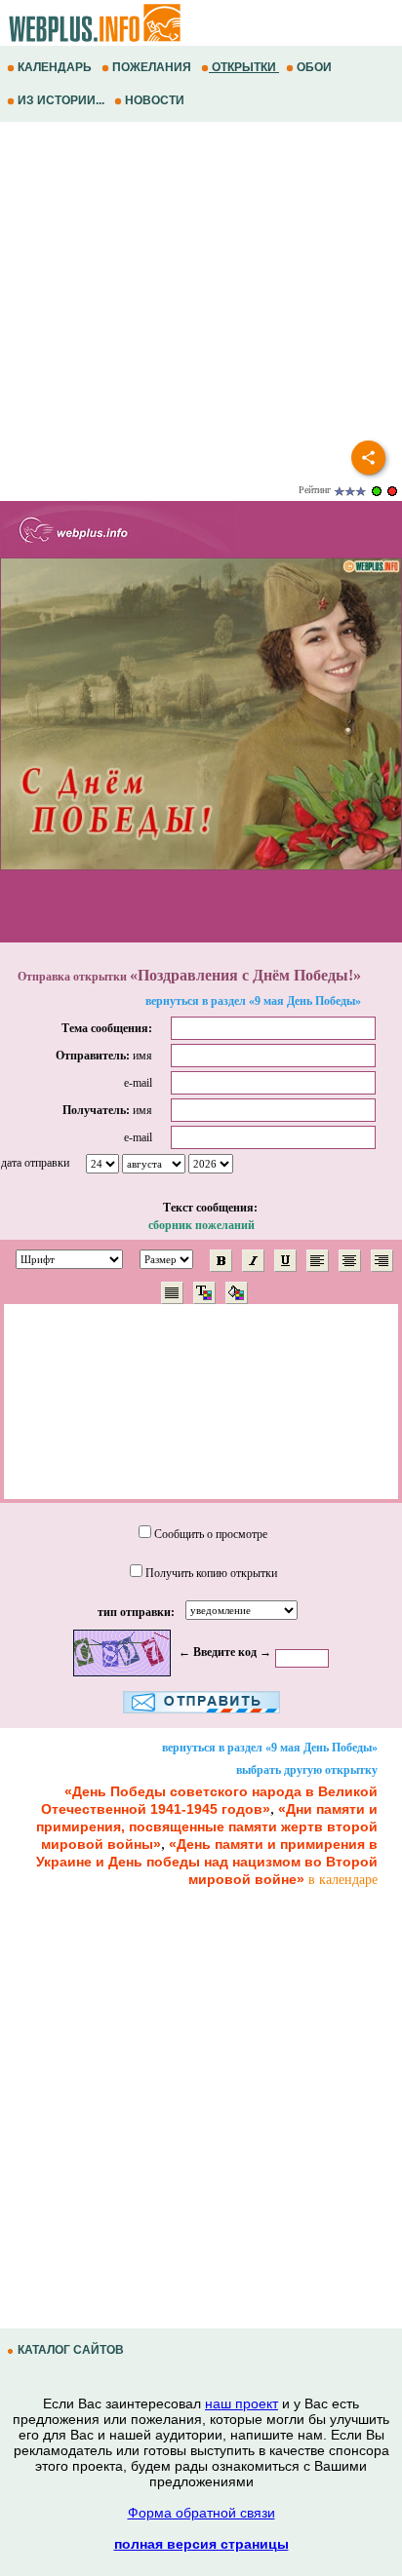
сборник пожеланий (201, 1225)
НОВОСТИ (155, 100)
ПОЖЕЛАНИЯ (152, 67)
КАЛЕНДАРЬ (55, 67)
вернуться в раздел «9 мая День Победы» (253, 1001)
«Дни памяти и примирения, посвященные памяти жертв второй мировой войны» (207, 1826)
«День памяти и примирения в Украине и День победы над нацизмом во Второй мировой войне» (207, 1862)
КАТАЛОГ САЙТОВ (71, 2350)
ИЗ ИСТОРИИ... (61, 100)
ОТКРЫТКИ (244, 67)
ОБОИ (314, 67)
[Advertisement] (201, 288)
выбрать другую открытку (307, 1770)
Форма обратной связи (201, 2513)
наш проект (241, 2403)
